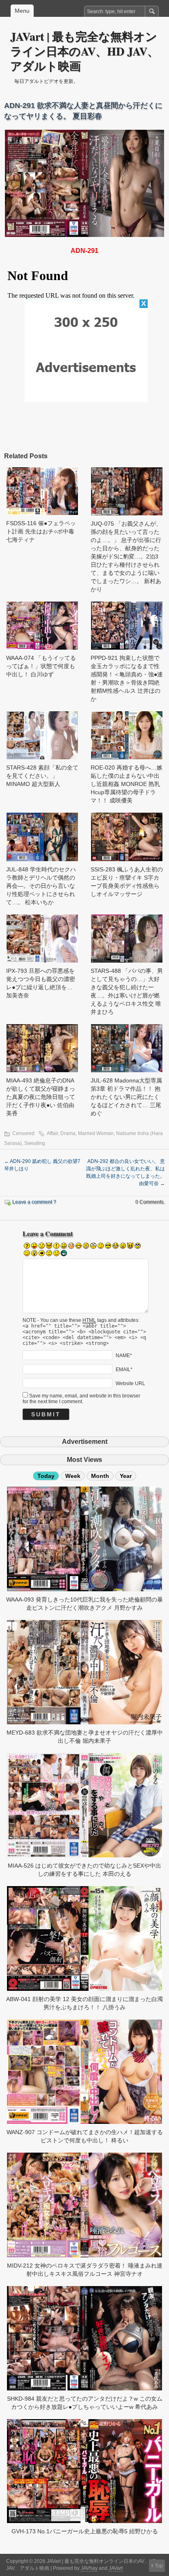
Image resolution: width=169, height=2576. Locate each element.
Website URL (130, 1383)
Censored (23, 1133)
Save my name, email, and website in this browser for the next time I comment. (81, 1399)
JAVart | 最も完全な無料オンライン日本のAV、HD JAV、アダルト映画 (84, 51)
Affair (52, 1133)
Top (159, 2566)
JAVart (116, 2568)
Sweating (35, 1143)
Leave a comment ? (34, 1202)
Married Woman (96, 1133)
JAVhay (89, 2568)
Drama (68, 1133)
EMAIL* (124, 1370)
